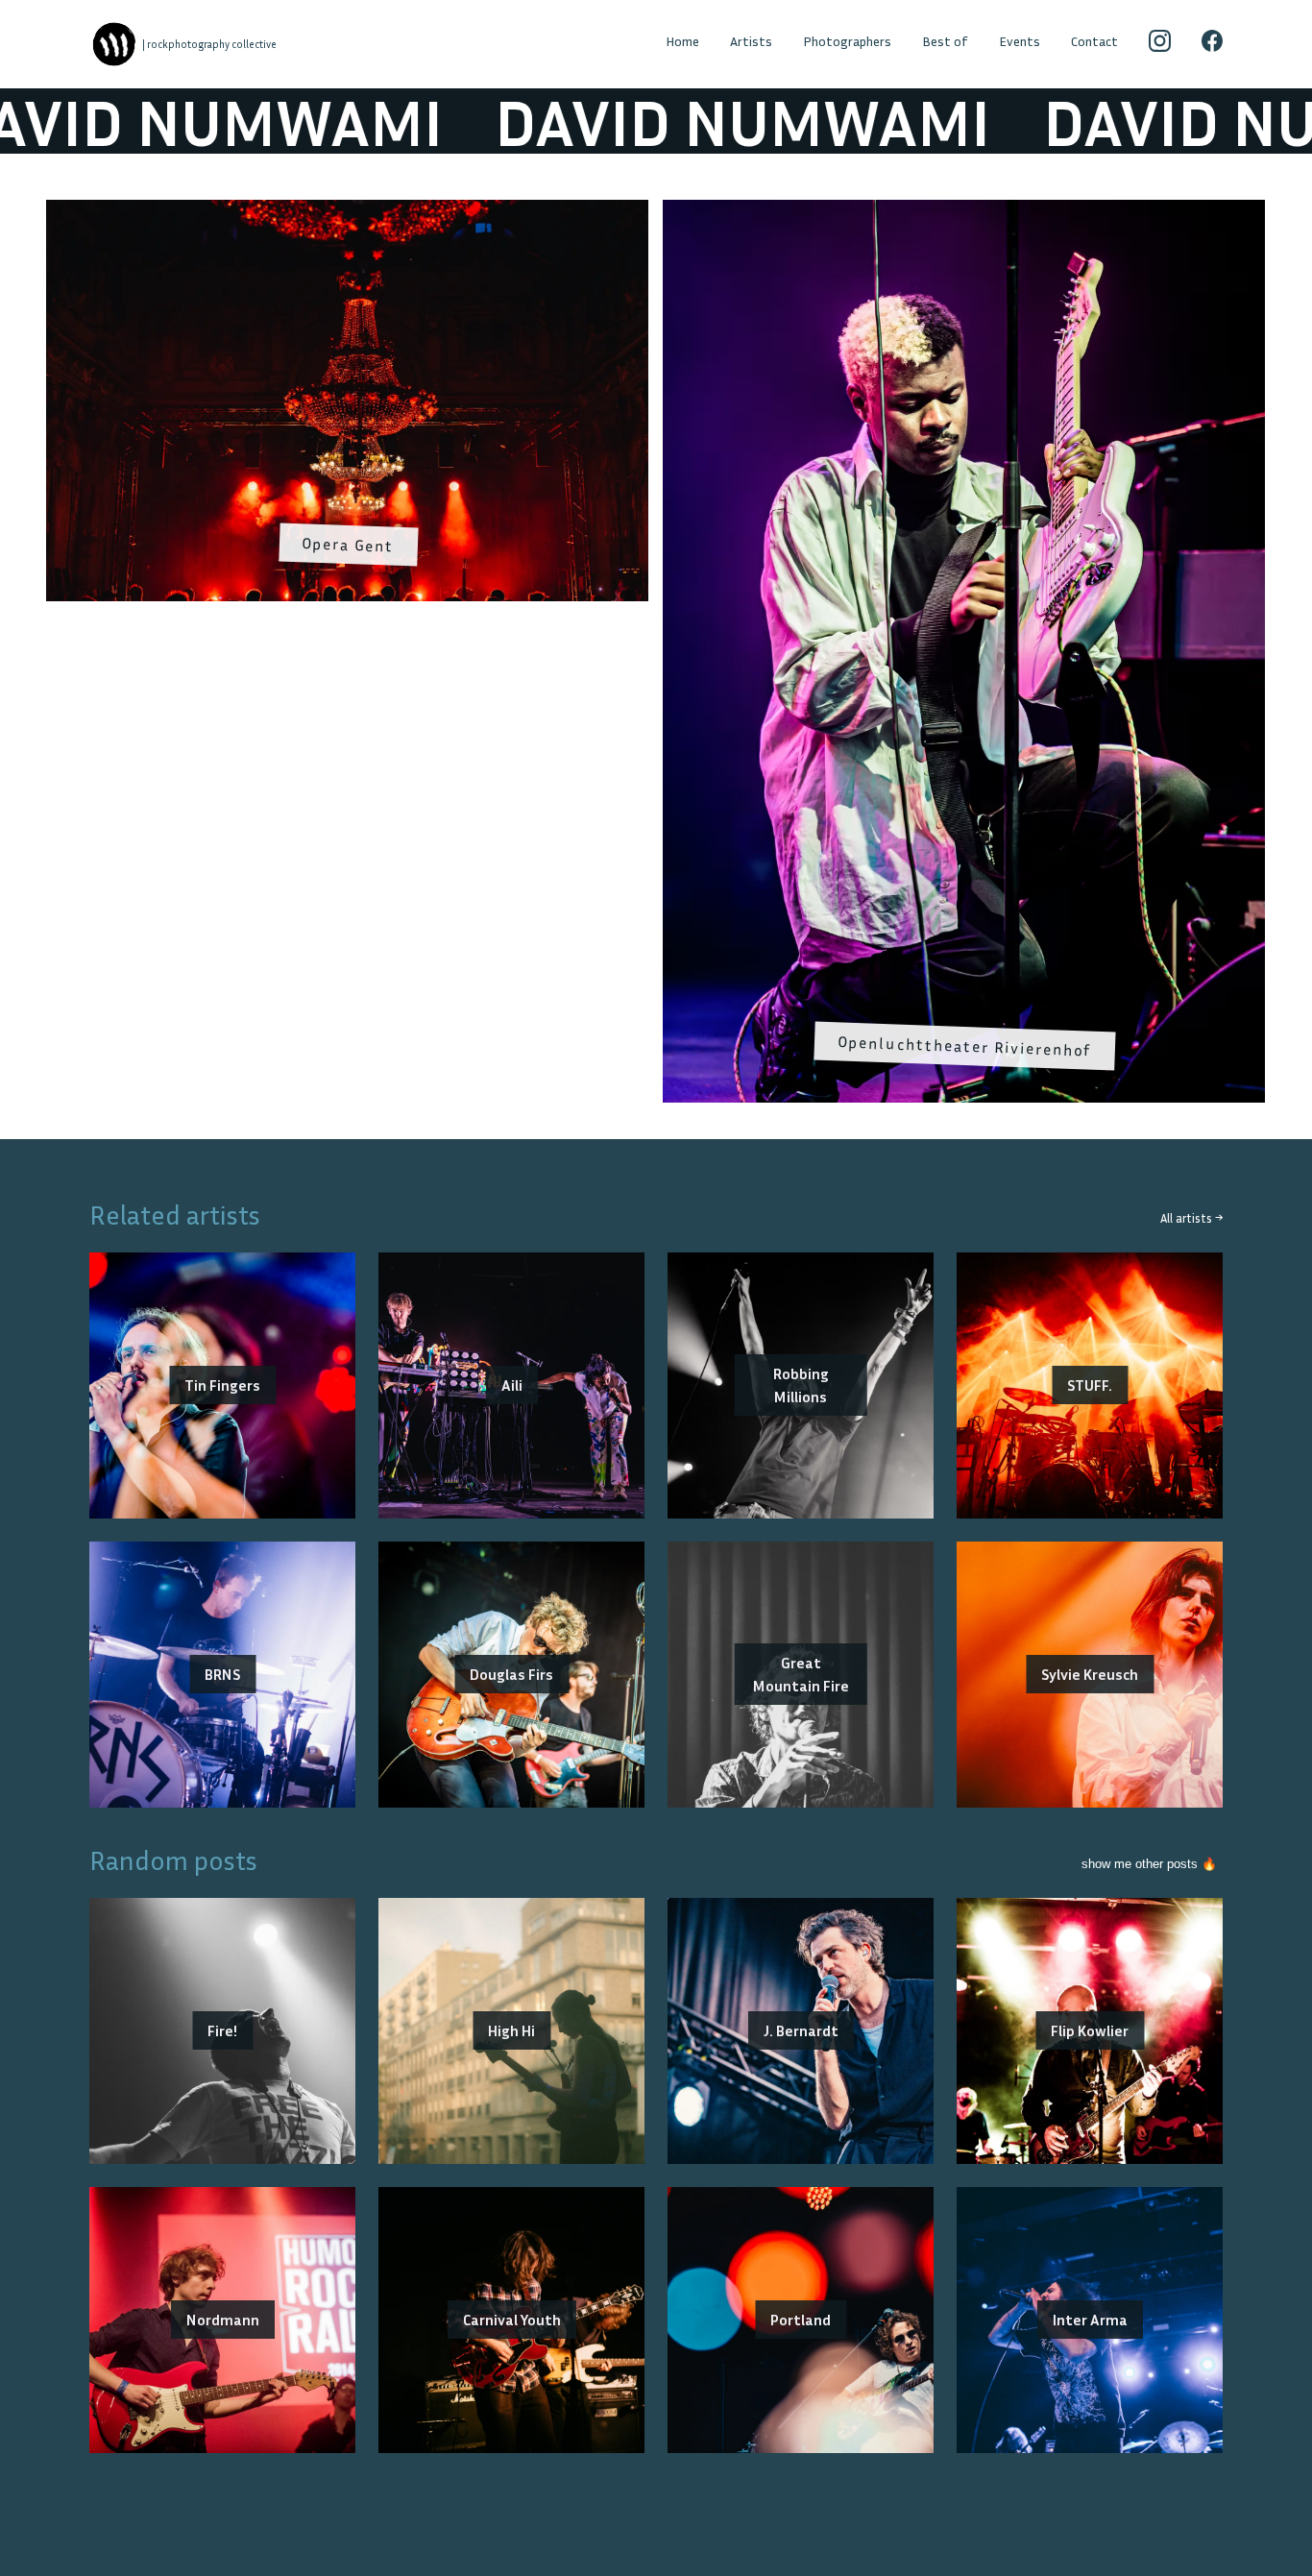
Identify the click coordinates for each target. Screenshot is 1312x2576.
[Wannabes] (114, 44)
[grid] (656, 658)
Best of (945, 41)
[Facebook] (1213, 44)
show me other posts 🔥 (1149, 1864)
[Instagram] (1160, 44)
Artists (751, 41)
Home (682, 41)
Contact (1094, 41)
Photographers (847, 41)
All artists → (1191, 1218)
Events (1020, 41)
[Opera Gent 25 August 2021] (347, 211)
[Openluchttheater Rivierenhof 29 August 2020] (964, 211)
